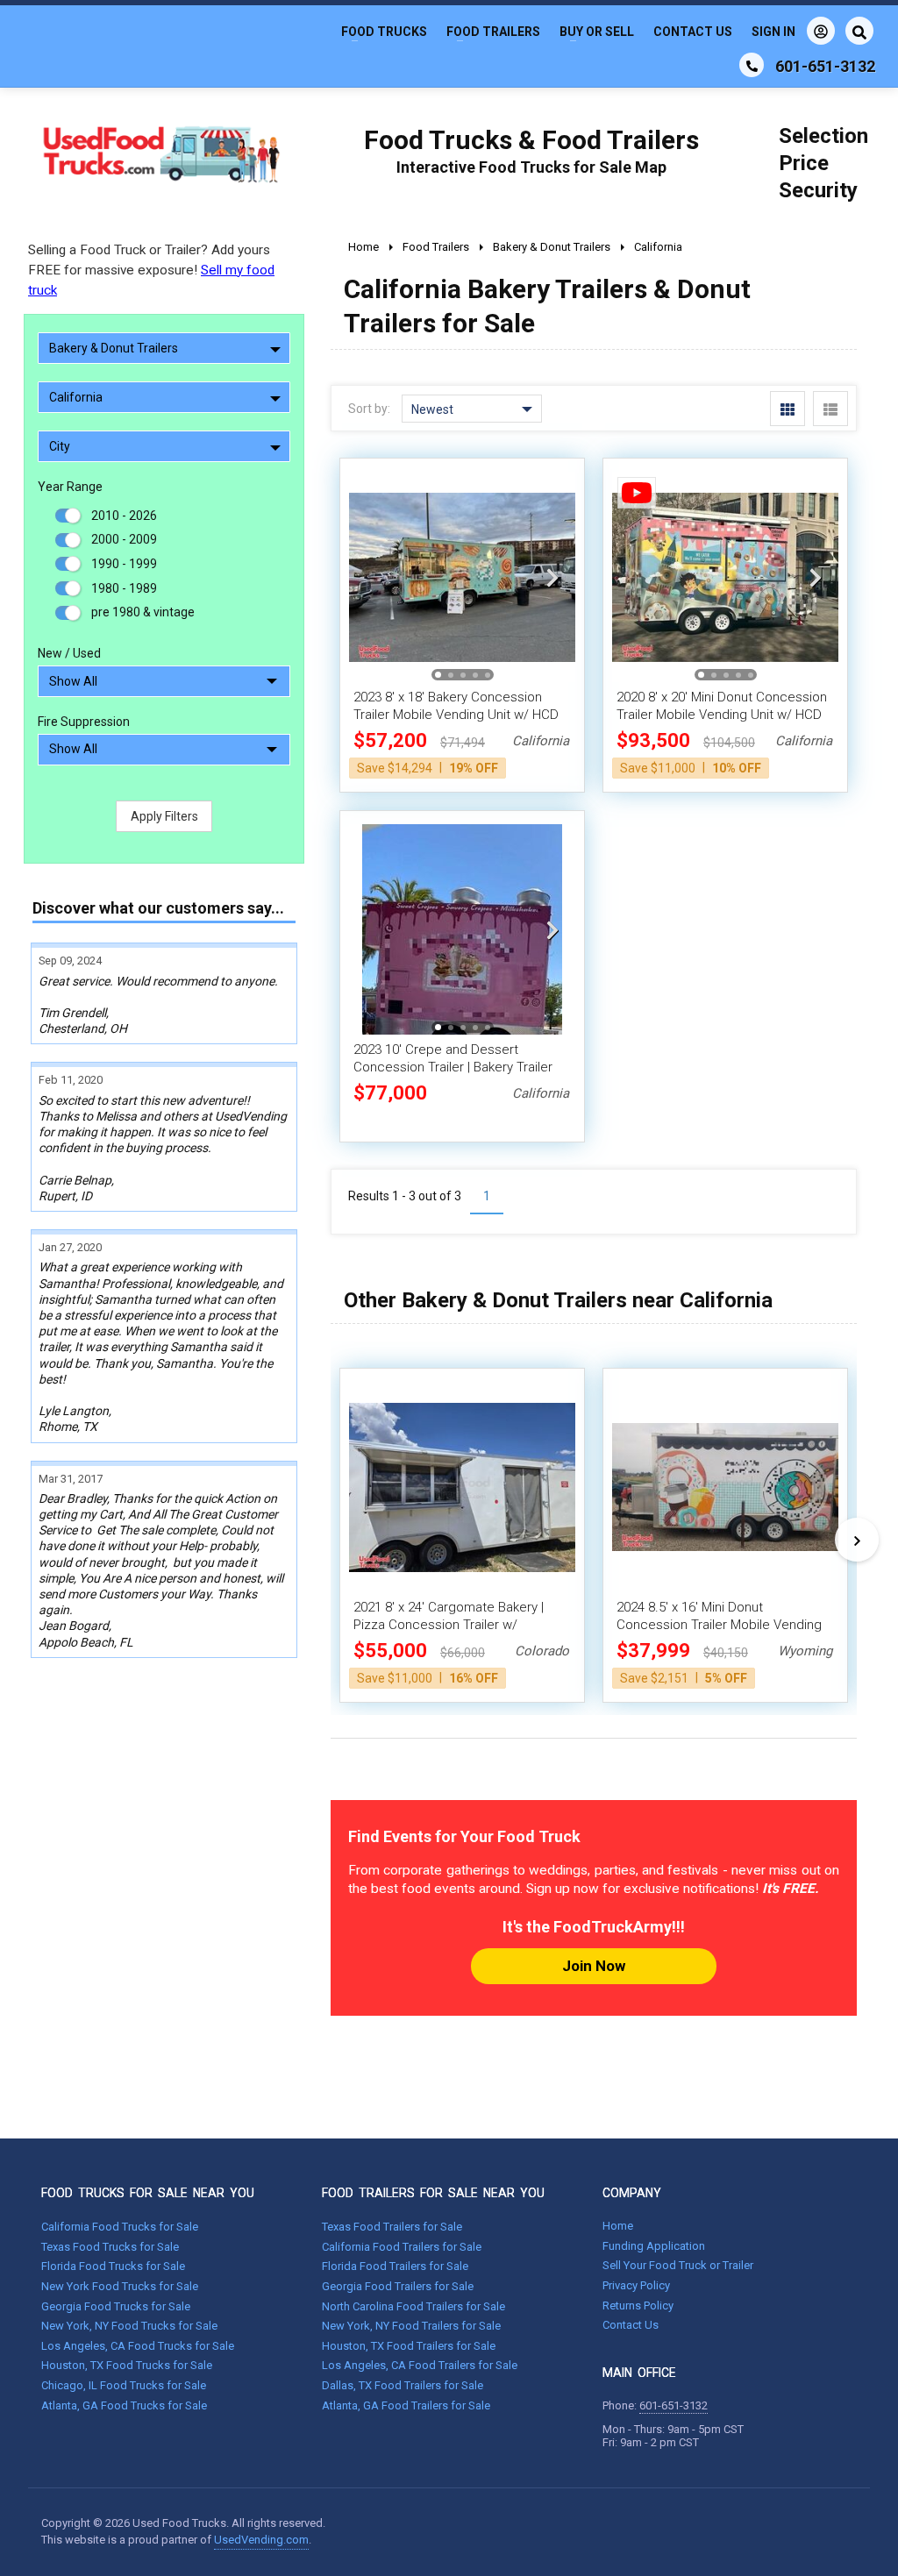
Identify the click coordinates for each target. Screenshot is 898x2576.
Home (618, 2226)
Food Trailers (493, 32)
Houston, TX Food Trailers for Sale (409, 2346)
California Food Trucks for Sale (120, 2227)
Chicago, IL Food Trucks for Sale (124, 2385)
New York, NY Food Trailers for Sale (411, 2326)
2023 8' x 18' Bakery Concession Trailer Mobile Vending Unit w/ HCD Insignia (456, 715)
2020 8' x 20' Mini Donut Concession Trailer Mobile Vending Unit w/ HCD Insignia (722, 715)
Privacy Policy (636, 2285)
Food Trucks (384, 32)
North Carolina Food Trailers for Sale (413, 2306)
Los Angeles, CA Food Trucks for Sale (138, 2346)
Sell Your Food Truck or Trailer (678, 2265)
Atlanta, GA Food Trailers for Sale (406, 2405)
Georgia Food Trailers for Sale (398, 2286)
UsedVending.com (261, 2540)
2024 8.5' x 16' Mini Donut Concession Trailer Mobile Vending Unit (719, 1625)
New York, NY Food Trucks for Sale (129, 2326)
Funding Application (654, 2246)
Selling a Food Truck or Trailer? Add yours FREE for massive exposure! (151, 270)
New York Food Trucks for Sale (120, 2286)
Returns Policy (638, 2306)
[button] (552, 577)
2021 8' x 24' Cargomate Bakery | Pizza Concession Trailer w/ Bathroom (449, 1625)
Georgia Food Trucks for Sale (116, 2306)
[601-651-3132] (752, 65)
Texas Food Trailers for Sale (392, 2227)
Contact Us (693, 32)
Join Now (594, 1966)
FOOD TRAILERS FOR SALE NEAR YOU (433, 2193)
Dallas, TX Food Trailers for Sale (403, 2385)
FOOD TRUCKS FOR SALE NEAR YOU (148, 2193)
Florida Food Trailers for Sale (395, 2266)
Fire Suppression (84, 722)
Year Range (70, 487)
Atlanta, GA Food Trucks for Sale (124, 2405)
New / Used (69, 653)
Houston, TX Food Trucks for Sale (127, 2365)
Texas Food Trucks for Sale (110, 2247)
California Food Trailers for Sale (402, 2247)
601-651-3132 (673, 2405)
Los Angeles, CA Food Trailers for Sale (420, 2365)
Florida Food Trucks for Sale (113, 2266)
